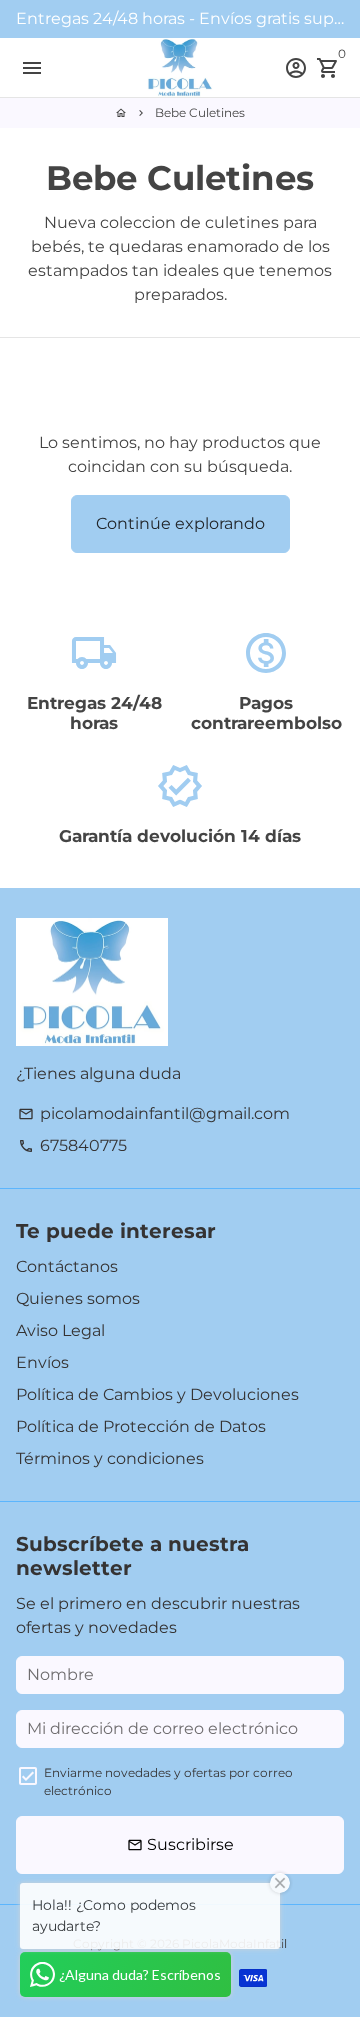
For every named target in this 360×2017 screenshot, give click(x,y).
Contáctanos (67, 1266)
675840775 (72, 1145)
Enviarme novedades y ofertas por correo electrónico (168, 1781)
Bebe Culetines (200, 112)
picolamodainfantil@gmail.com (154, 1113)
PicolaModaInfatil (234, 1943)
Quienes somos (78, 1298)
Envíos (42, 1362)
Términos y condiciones (110, 1458)
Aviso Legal (60, 1330)
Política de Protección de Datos (141, 1426)
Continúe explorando (180, 523)
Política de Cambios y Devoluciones (157, 1394)
